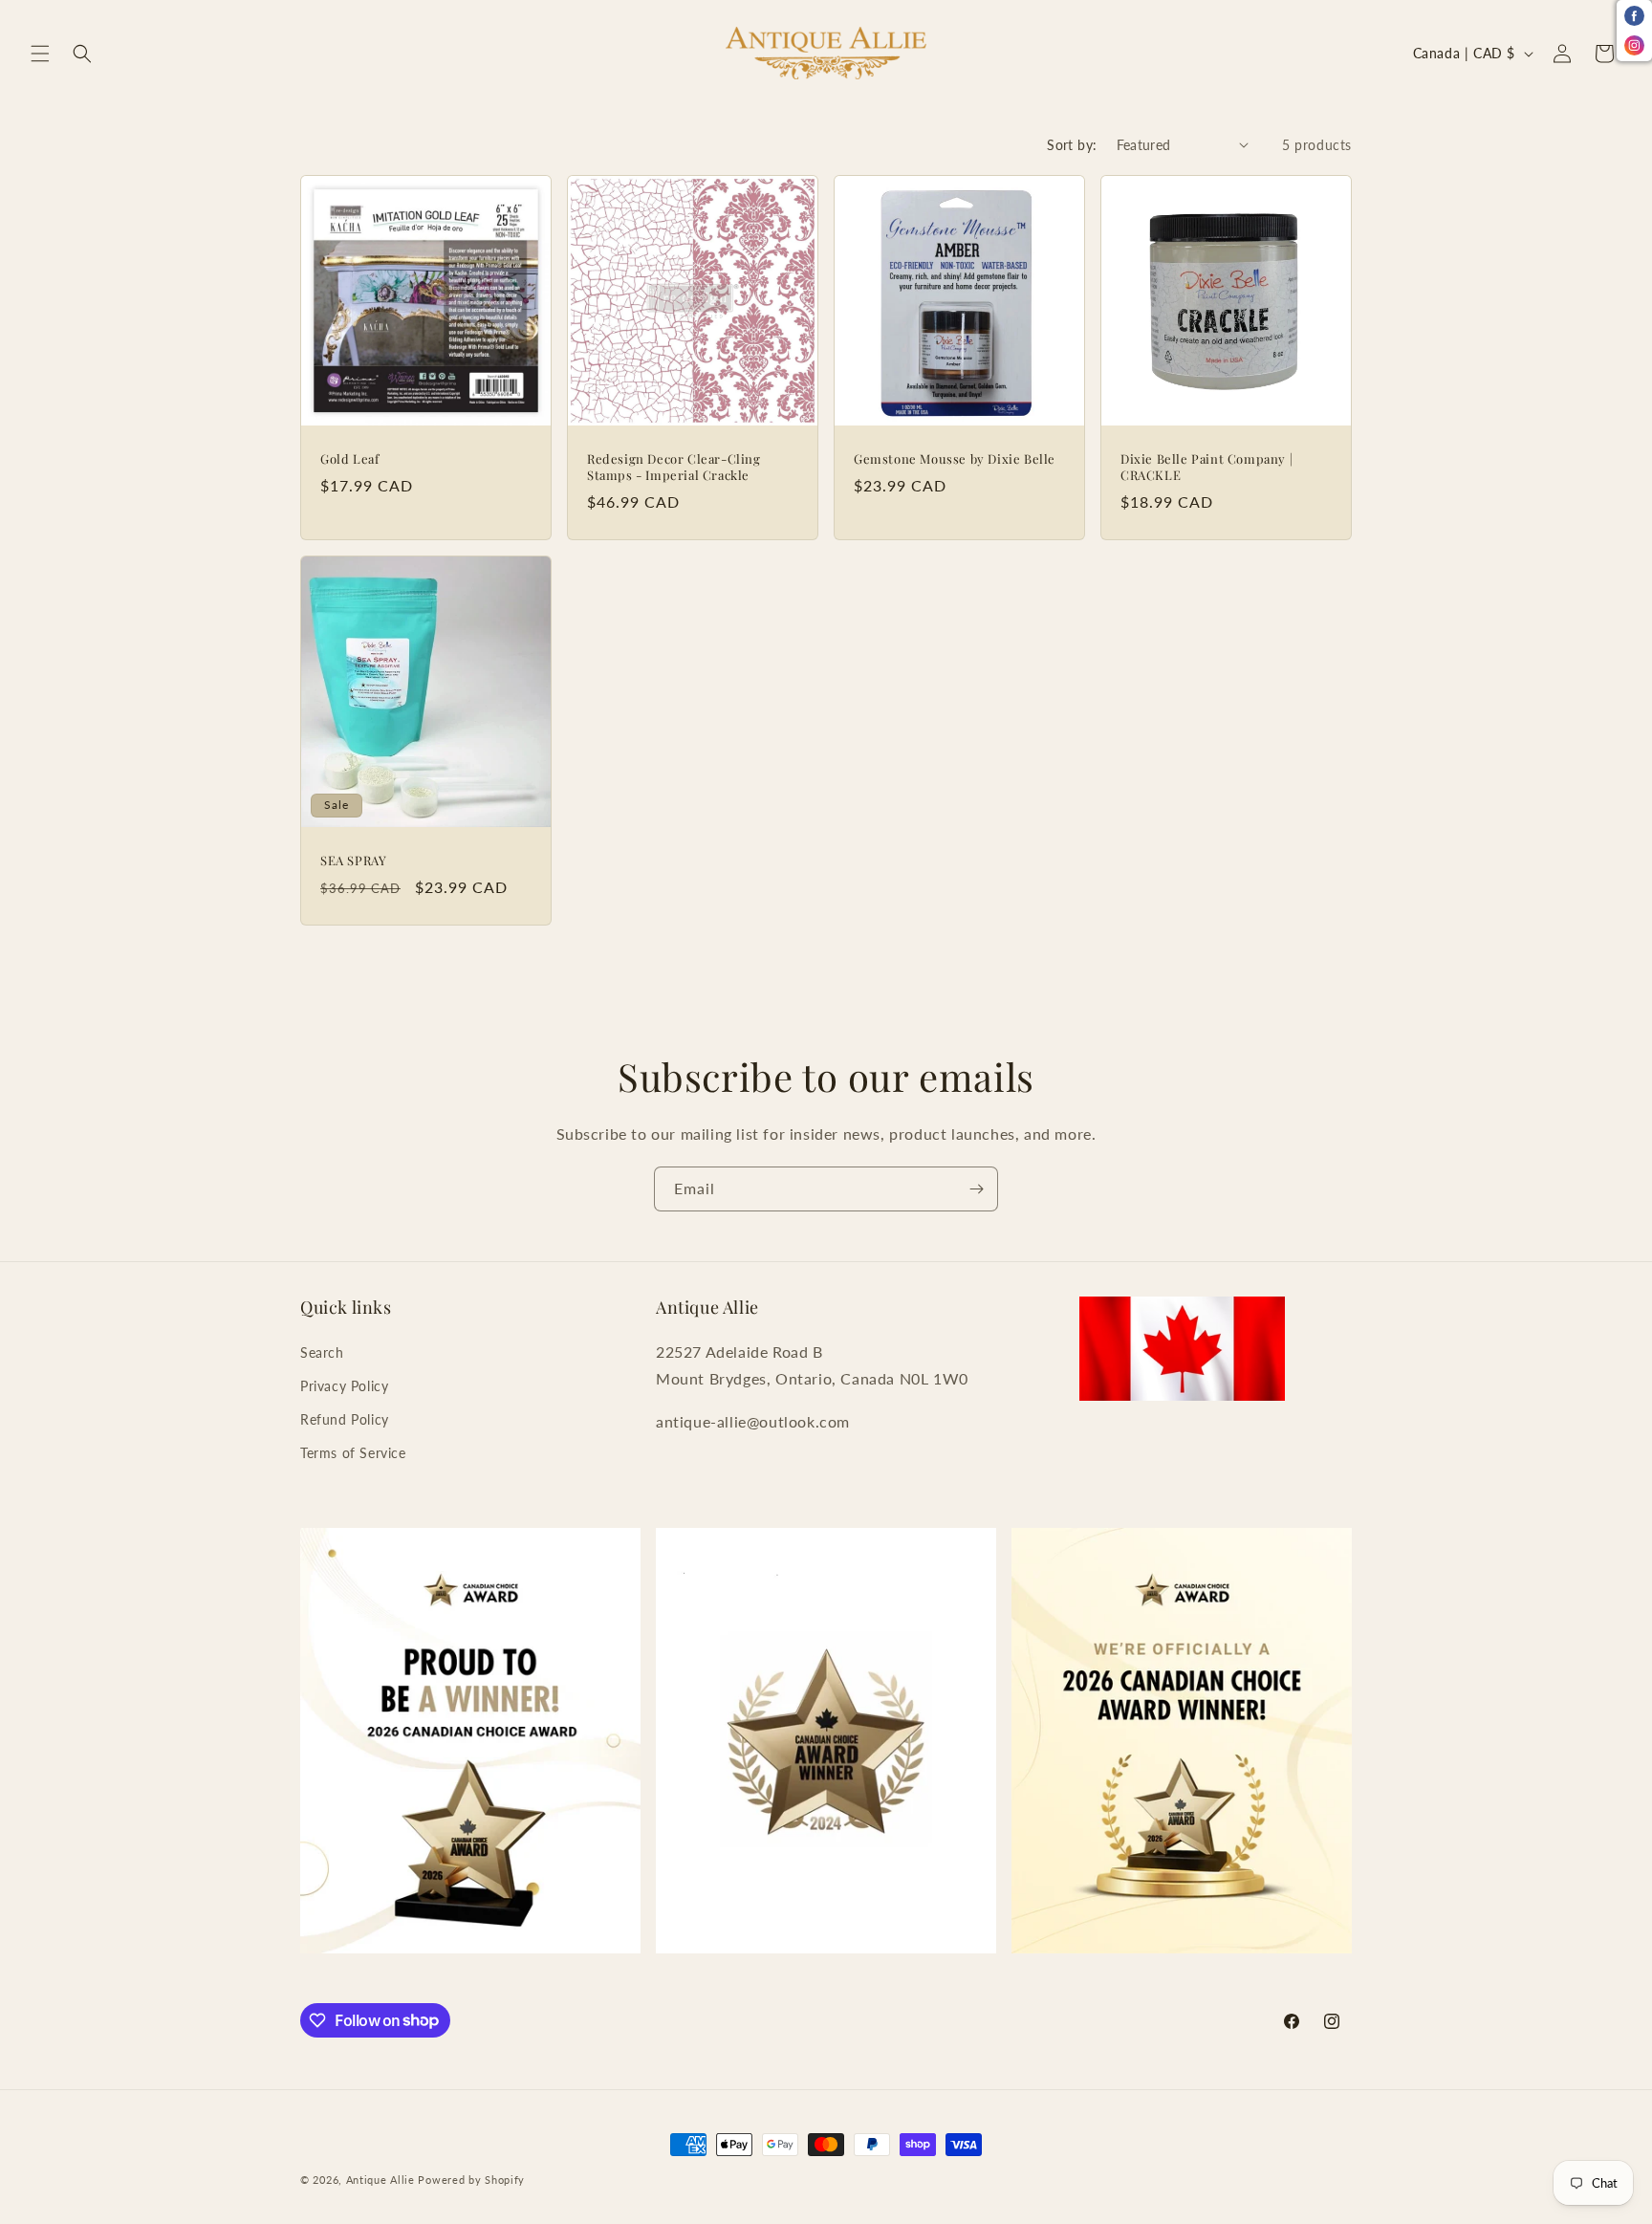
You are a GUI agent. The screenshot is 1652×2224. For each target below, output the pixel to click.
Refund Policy (345, 1419)
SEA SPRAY (353, 861)
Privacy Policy (344, 1386)
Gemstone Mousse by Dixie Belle (955, 459)
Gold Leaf (349, 459)
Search (322, 1352)
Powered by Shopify (471, 2180)
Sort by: (1072, 145)
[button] (40, 54)
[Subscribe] (976, 1189)
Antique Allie (380, 2180)
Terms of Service (353, 1453)
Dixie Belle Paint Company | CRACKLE (1206, 467)
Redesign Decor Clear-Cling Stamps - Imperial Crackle (674, 467)
